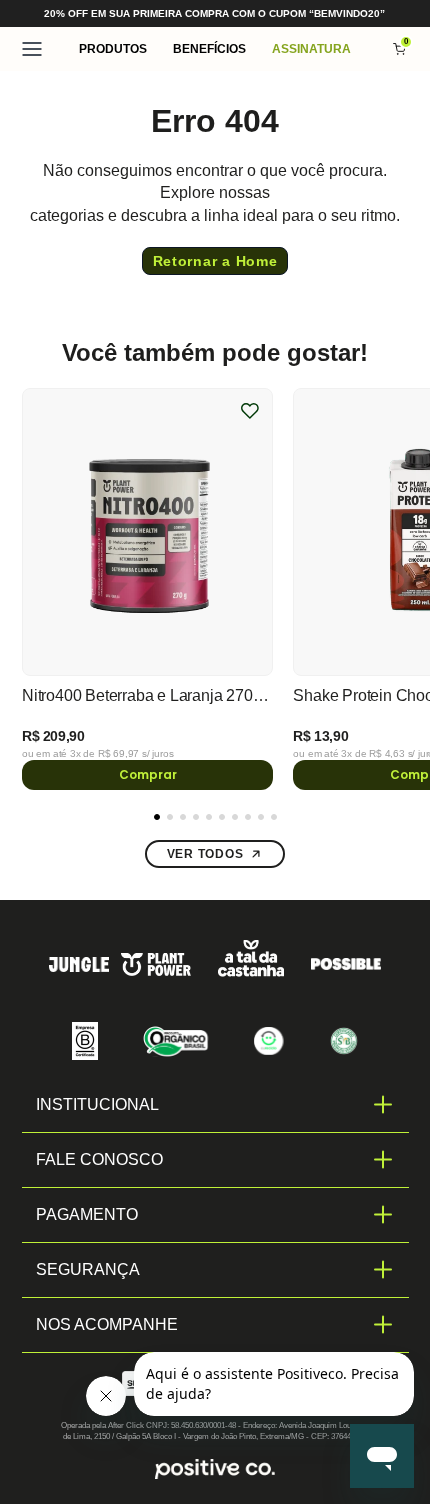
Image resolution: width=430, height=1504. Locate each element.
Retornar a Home (215, 261)
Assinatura (311, 49)
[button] (113, 49)
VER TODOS (205, 854)
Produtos (113, 49)
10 (274, 817)
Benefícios (209, 49)
